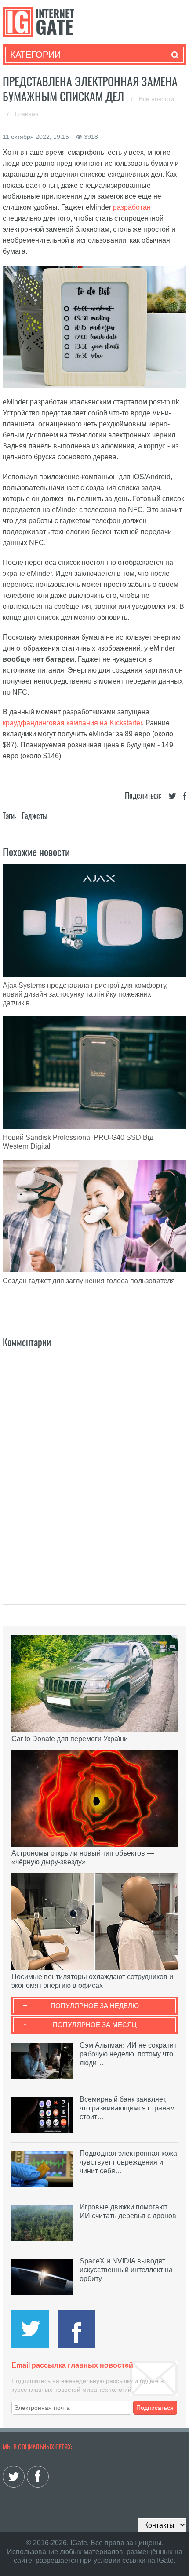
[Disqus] (94, 1466)
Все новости (156, 99)
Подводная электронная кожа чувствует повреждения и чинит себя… (128, 2162)
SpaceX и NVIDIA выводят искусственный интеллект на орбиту (126, 2270)
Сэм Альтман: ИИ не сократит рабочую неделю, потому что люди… (128, 2054)
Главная (27, 114)
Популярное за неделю (95, 2006)
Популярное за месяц (95, 2025)
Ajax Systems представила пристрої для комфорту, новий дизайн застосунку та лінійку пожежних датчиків (85, 994)
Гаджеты (35, 816)
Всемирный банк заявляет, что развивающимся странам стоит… (127, 2108)
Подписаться (155, 2408)
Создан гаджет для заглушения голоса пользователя (89, 1281)
